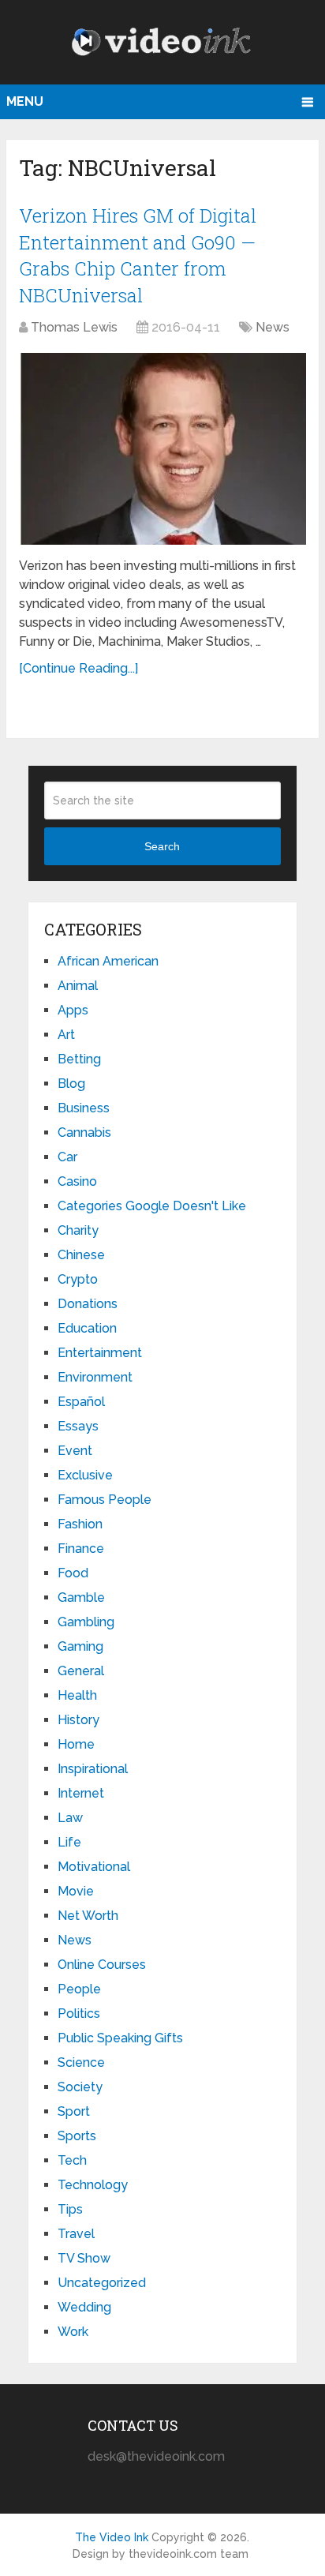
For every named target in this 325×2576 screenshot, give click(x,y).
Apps (73, 1010)
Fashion (80, 1524)
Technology (93, 2185)
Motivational (94, 1867)
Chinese (81, 1255)
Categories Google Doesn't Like (152, 1206)
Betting (79, 1059)
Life (69, 1842)
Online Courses (102, 1965)
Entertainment (100, 1353)
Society (80, 2087)
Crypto (78, 1279)
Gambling (86, 1622)
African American (108, 961)
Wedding (84, 2307)
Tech (72, 2160)
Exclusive (85, 1475)
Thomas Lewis (74, 327)
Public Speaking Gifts (120, 2038)
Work (73, 2332)
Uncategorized (102, 2283)
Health (77, 1695)
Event (75, 1451)
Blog (71, 1084)
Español (81, 1402)
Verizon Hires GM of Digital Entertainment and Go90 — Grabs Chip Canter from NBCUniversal (138, 255)
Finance (81, 1549)
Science (81, 2062)
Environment (95, 1377)
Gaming (80, 1646)
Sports (77, 2136)
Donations (88, 1304)
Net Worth (88, 1916)
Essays (78, 1426)
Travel (76, 2234)
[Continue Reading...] (78, 668)
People (79, 1989)
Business (84, 1108)
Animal (78, 986)
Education (87, 1328)
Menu (25, 101)
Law (70, 1818)
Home (76, 1744)
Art (66, 1035)
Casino (77, 1181)
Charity (78, 1230)
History (78, 1720)
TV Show (84, 2258)
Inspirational (93, 1769)
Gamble (81, 1597)
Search (162, 846)
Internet (81, 1793)
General (81, 1671)
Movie (76, 1891)
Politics (79, 2014)
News (273, 327)
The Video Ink (112, 2537)
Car (67, 1157)
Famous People (105, 1500)
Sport (74, 2111)
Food (73, 1573)
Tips (70, 2209)
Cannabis (84, 1132)
